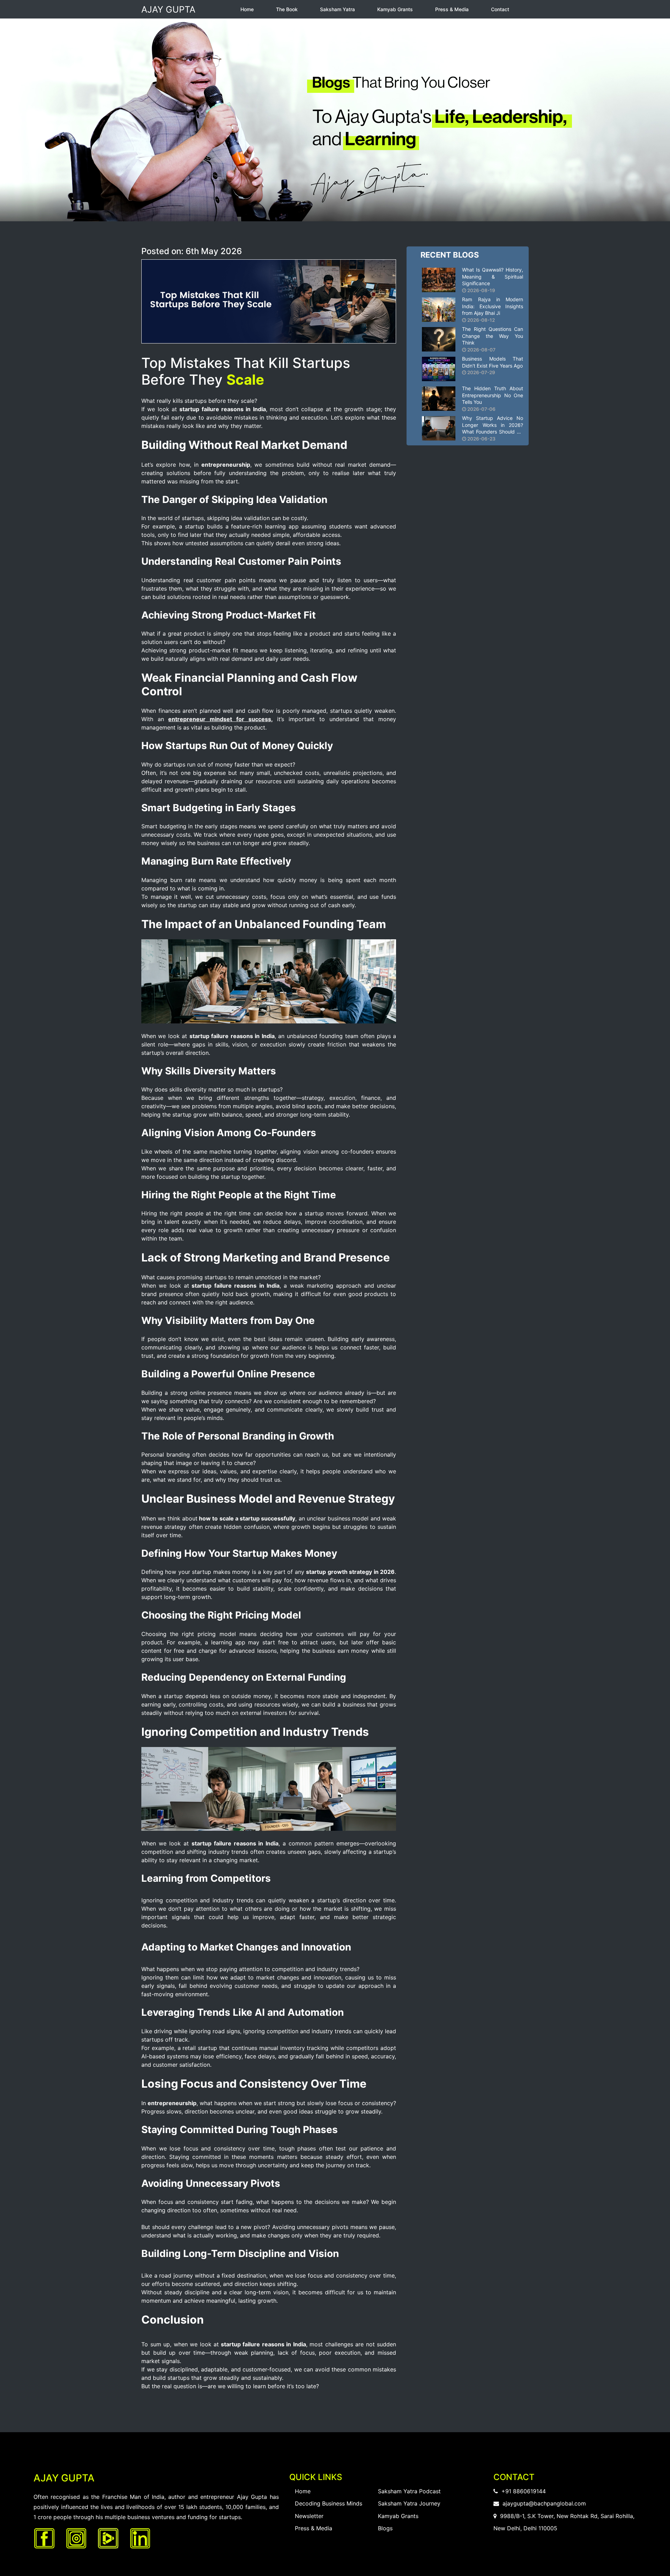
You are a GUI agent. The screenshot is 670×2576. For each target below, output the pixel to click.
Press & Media (452, 9)
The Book (287, 9)
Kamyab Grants (395, 9)
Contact (500, 9)
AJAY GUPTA (168, 9)
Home (247, 9)
